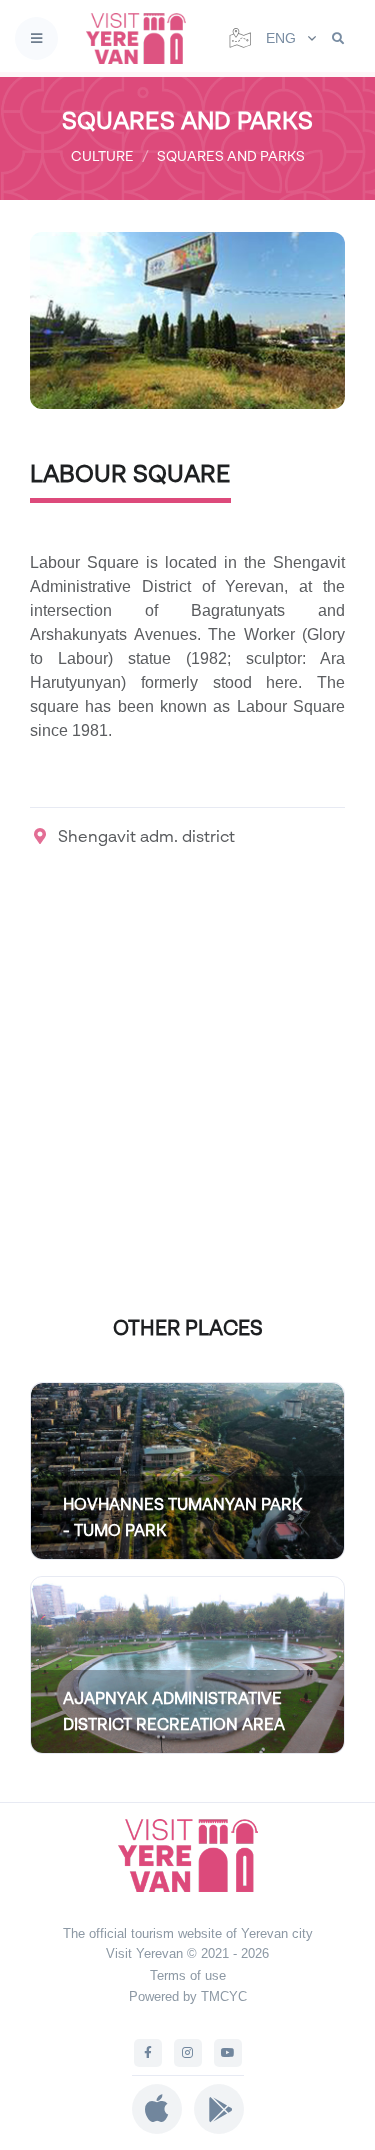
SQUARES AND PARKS (231, 155)
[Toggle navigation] (36, 38)
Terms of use (188, 1975)
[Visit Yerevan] (142, 38)
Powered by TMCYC (188, 1996)
